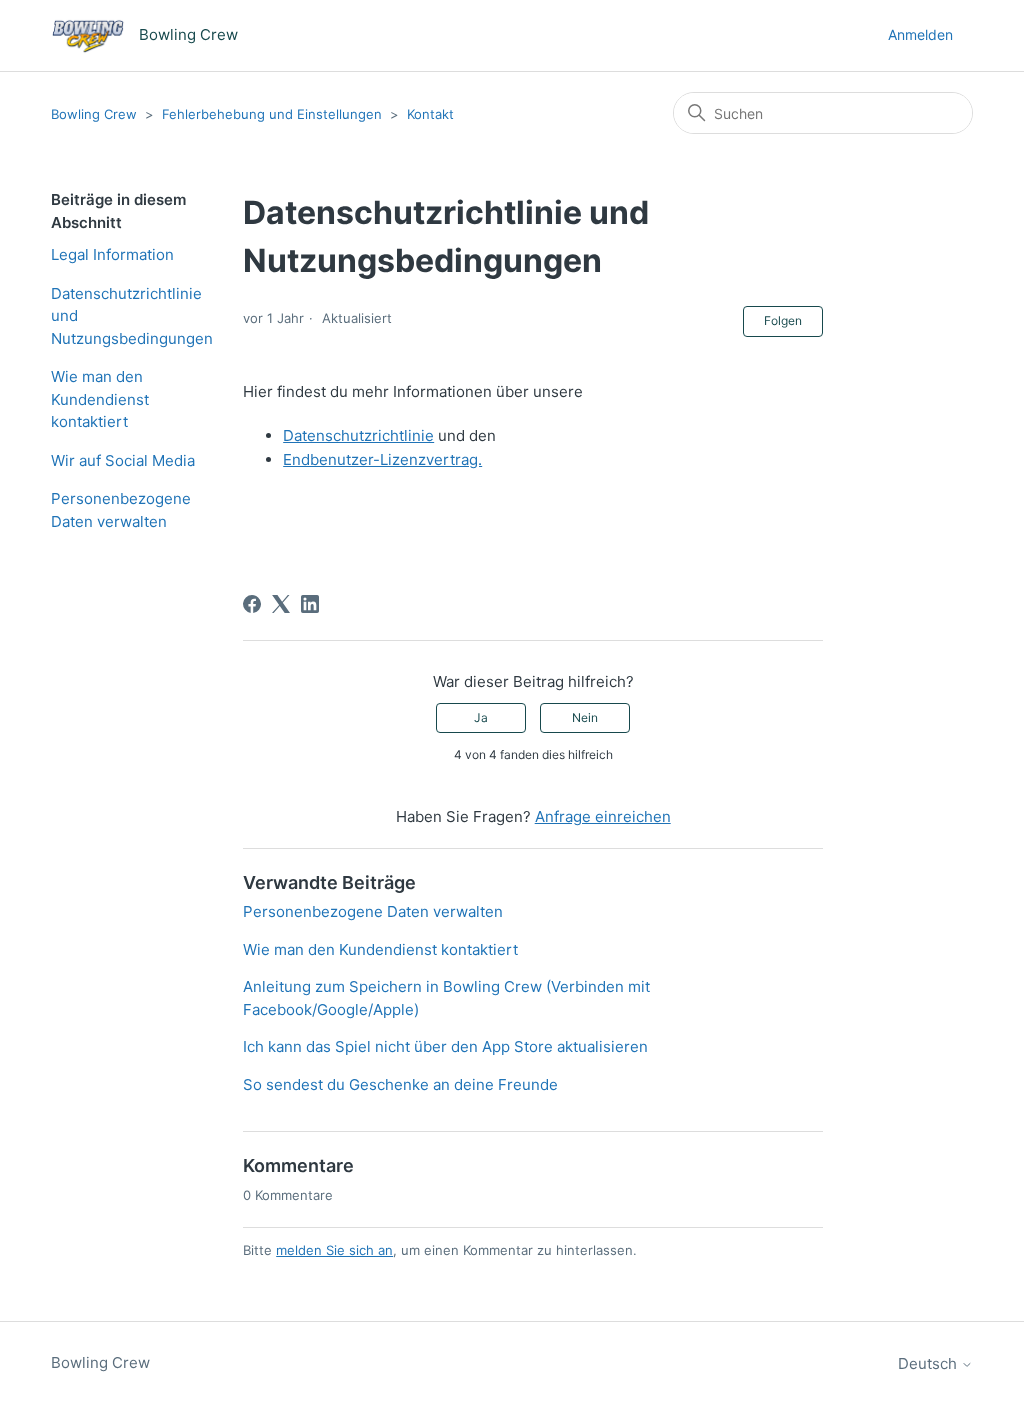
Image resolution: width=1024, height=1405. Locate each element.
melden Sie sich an (334, 1250)
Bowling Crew (94, 114)
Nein (585, 717)
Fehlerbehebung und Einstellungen (272, 114)
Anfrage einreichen (603, 816)
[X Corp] (281, 604)
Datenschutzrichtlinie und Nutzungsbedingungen (132, 316)
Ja (481, 717)
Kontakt (430, 114)
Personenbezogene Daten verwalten (121, 510)
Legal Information (112, 254)
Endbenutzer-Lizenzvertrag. (382, 459)
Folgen (783, 320)
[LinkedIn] (310, 604)
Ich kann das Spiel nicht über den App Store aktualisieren (445, 1046)
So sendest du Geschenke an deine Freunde (400, 1084)
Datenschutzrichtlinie (358, 435)
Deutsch (929, 1363)
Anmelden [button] (920, 34)
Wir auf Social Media (123, 460)
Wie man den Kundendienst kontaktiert (100, 399)
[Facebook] (252, 604)
